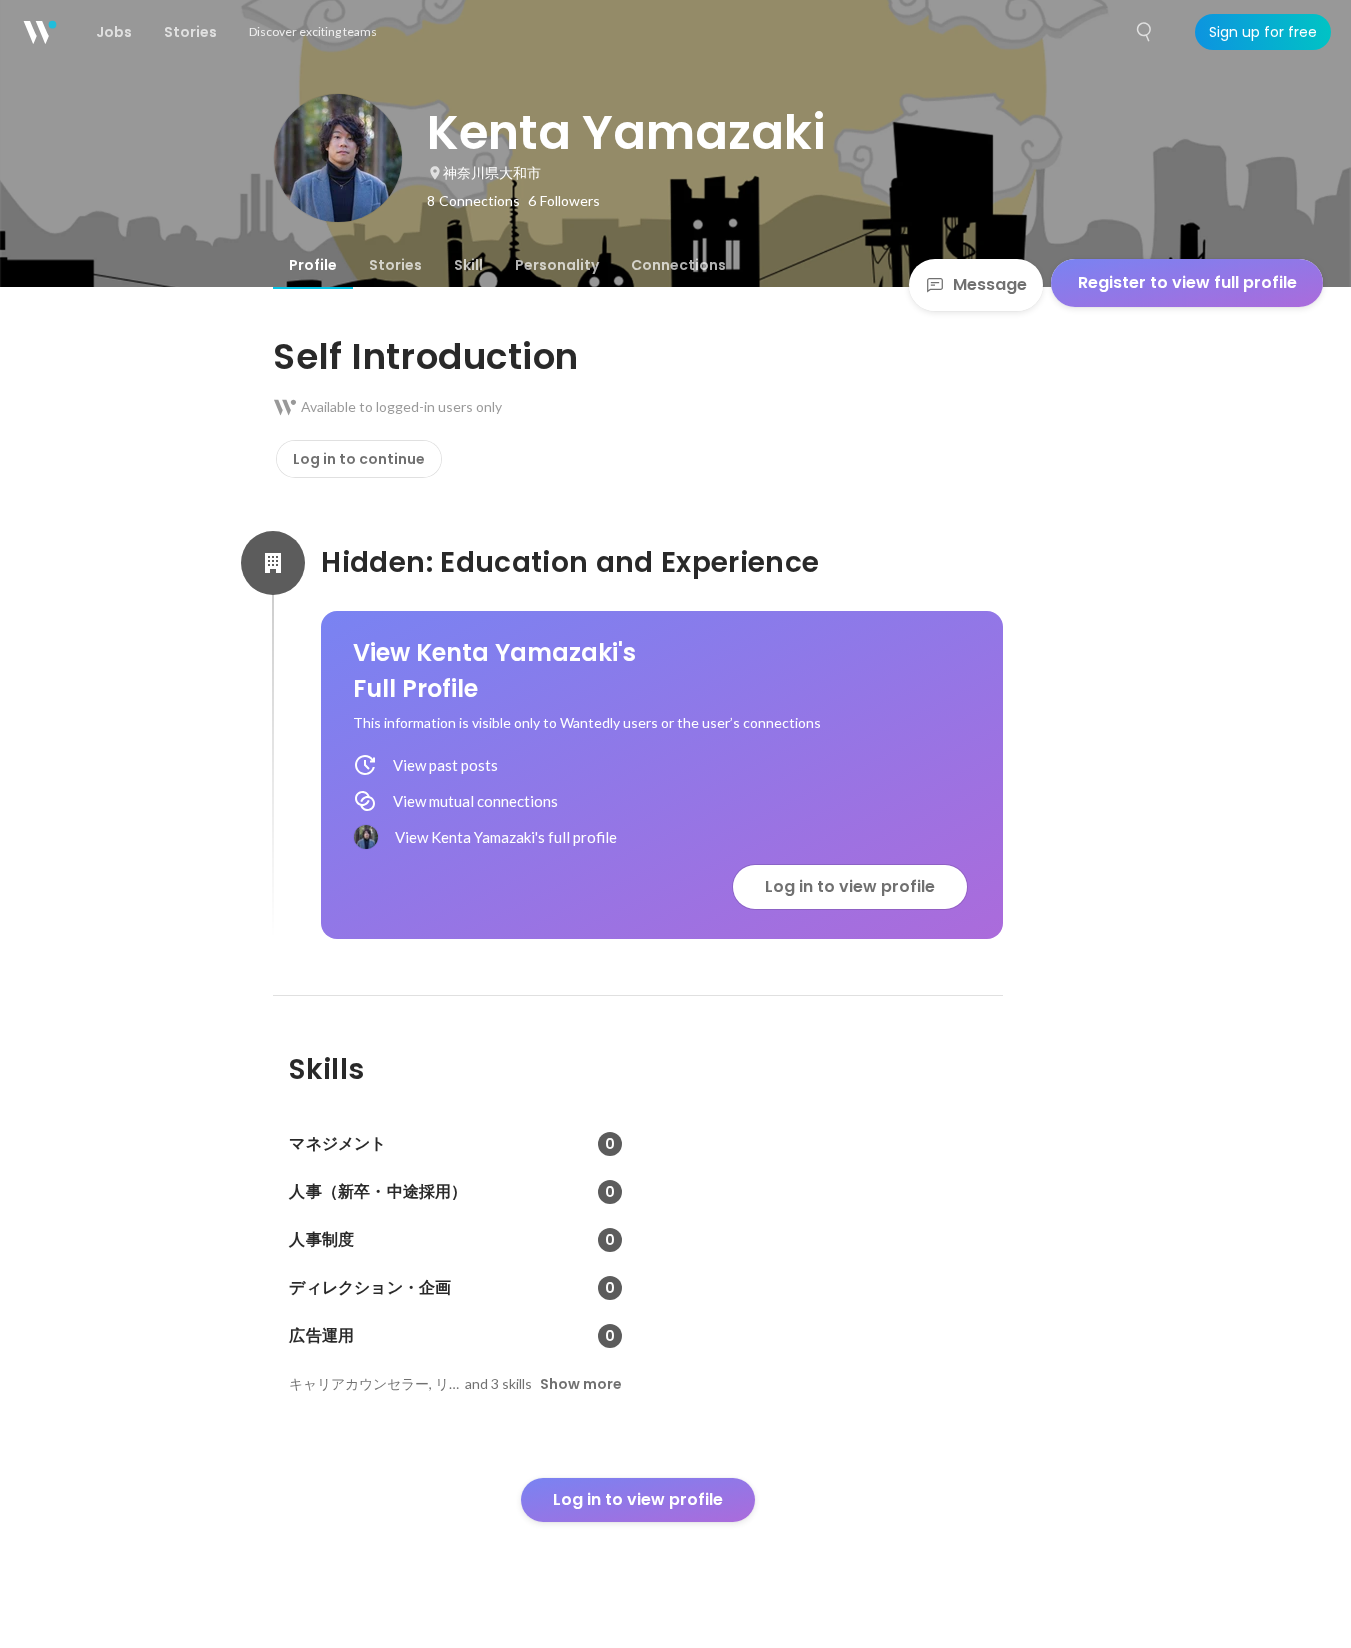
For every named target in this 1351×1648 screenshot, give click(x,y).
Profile (313, 265)
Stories (395, 265)
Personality (557, 265)
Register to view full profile (1187, 282)
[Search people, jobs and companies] (1145, 32)
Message (990, 284)
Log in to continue (359, 459)
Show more (581, 1384)
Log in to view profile (850, 886)
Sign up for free (1263, 32)
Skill (468, 265)
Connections (678, 265)
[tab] (313, 265)
